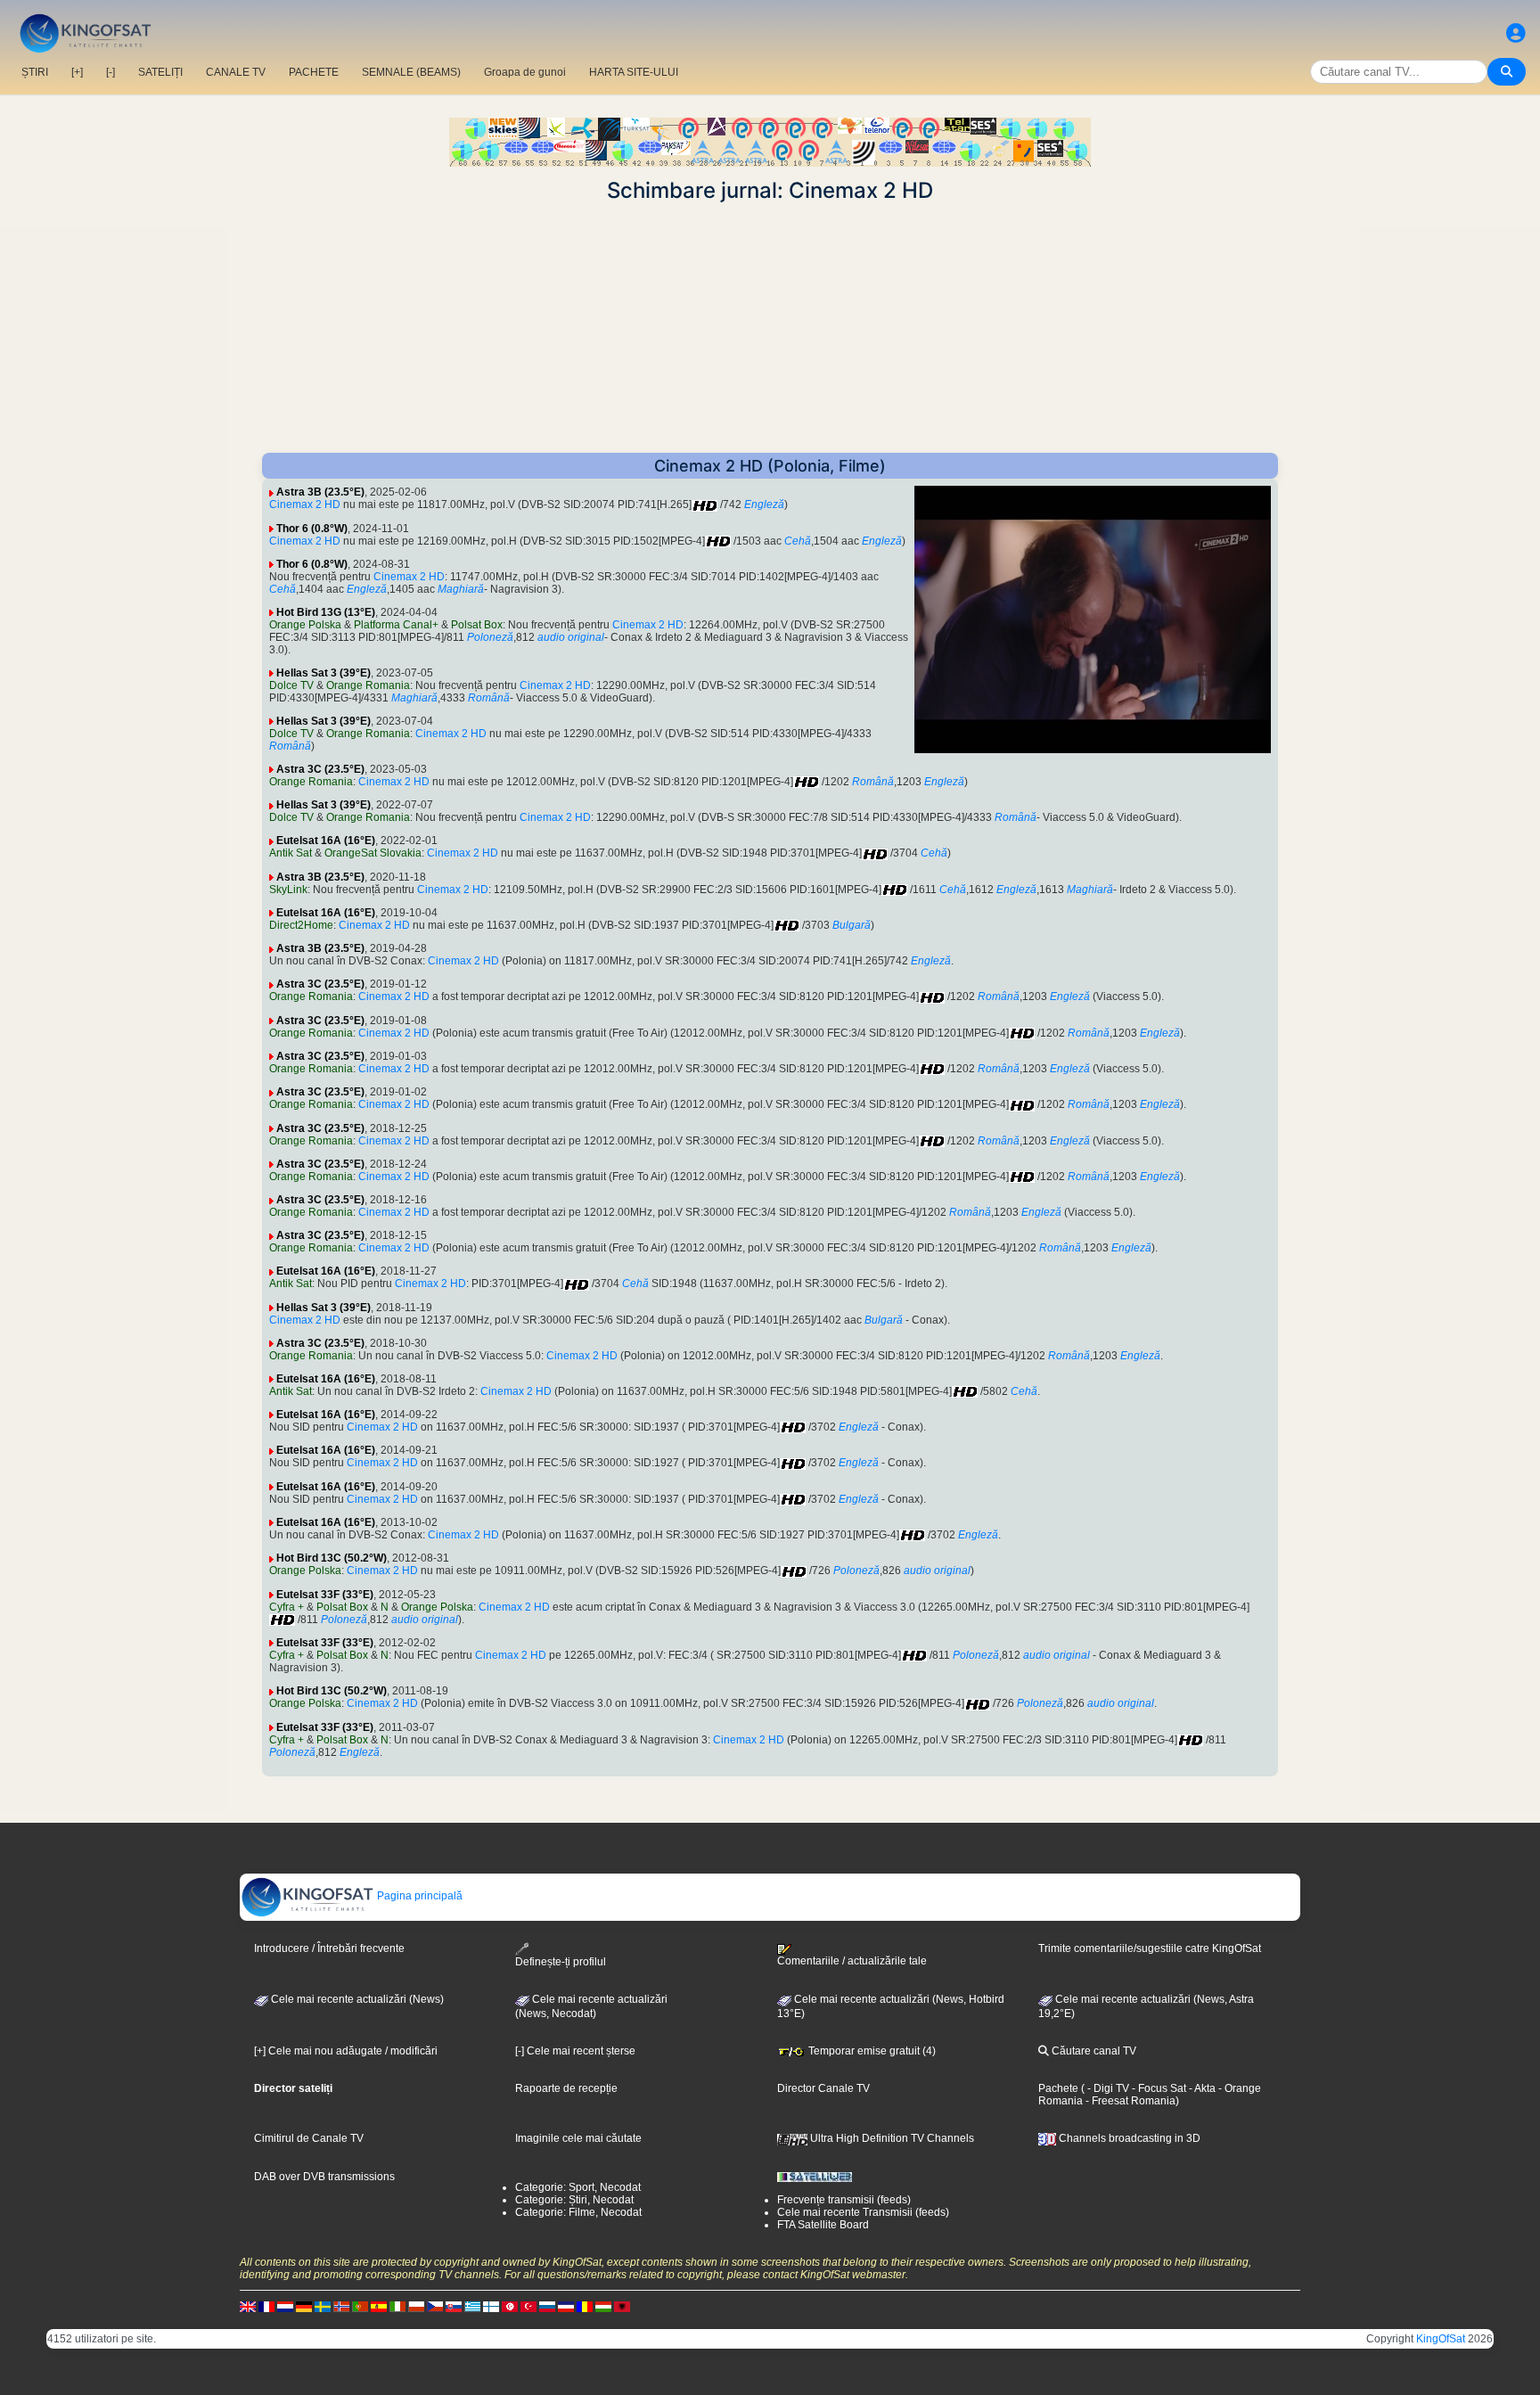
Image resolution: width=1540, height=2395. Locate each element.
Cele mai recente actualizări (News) (356, 1999)
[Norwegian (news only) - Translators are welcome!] (341, 2306)
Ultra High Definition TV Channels (891, 2138)
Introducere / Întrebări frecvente (329, 1948)
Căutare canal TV (1093, 2051)
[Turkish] (528, 2306)
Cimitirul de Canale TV (309, 2138)
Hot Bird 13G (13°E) (326, 612)
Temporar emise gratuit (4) (871, 2051)
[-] (111, 72)
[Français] (266, 2306)
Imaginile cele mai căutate (578, 2138)
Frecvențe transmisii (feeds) (844, 2200)
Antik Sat (291, 853)
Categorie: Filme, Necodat (578, 2212)
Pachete (1058, 2088)
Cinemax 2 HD (305, 504)
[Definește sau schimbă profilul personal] (1516, 33)
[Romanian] (585, 2306)
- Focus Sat (1158, 2088)
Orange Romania (368, 685)
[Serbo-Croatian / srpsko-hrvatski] (566, 2306)
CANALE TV (236, 72)
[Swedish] (323, 2306)
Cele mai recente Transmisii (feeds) (863, 2212)
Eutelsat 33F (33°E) (325, 1595)
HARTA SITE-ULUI (634, 72)
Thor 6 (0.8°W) (312, 529)
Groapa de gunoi (525, 72)
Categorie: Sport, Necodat (578, 2187)
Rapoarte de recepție (566, 2088)
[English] (248, 2306)
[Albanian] (622, 2306)
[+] (77, 72)
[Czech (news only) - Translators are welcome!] (435, 2306)
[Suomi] (491, 2306)
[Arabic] (510, 2306)
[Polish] (416, 2306)
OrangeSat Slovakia (373, 853)
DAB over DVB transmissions (324, 2177)
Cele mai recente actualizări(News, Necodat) (591, 2006)
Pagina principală (418, 1896)
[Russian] (547, 2306)
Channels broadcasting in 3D (1128, 2138)
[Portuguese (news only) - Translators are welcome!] (360, 2306)
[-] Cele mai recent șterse (575, 2051)
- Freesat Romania (1129, 2101)
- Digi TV (1108, 2088)
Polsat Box (477, 625)
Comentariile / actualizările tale (852, 1961)
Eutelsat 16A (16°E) (326, 841)
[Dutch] (285, 2306)
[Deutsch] (304, 2306)
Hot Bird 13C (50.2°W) (332, 1558)
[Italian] (397, 2306)
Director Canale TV (823, 2088)
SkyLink (288, 890)
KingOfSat (1441, 2339)
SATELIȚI (160, 72)
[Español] (379, 2306)
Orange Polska (305, 625)
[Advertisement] (770, 328)
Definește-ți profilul (561, 1962)
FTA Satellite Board (823, 2225)
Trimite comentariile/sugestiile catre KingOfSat (1150, 1948)
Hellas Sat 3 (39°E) (324, 673)
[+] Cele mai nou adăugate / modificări (346, 2051)
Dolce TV (291, 685)
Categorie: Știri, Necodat (574, 2200)
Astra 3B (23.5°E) (320, 492)
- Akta (1201, 2088)
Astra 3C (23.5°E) (320, 769)
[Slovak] (454, 2306)
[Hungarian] (603, 2306)
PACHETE (314, 72)
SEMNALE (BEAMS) (411, 72)
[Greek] (472, 2306)
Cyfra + (287, 1607)
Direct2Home (301, 925)
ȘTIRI (35, 72)
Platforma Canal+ (396, 625)
